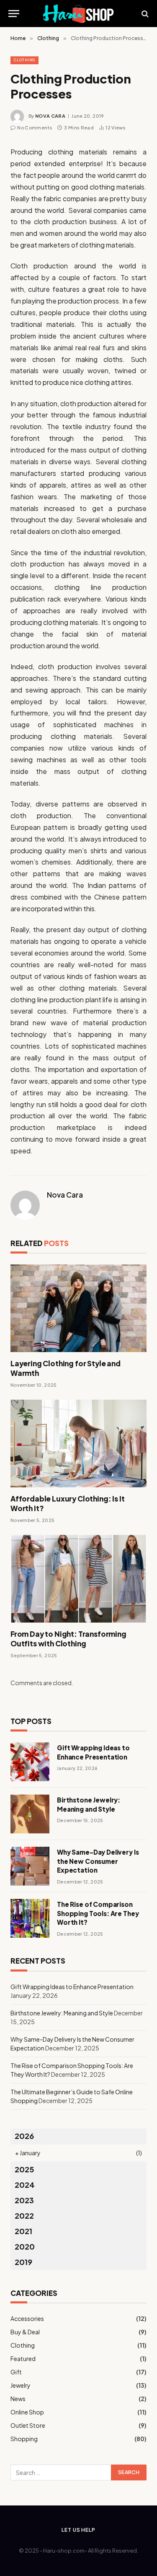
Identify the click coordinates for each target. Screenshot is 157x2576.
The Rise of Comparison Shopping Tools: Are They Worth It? (98, 1913)
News (18, 2399)
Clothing (24, 60)
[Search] (144, 14)
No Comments (35, 128)
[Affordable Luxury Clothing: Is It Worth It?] (78, 1443)
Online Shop (27, 2412)
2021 (23, 2231)
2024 (25, 2185)
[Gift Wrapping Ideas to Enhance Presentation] (30, 1762)
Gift (16, 2372)
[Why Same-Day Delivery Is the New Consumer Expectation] (30, 1866)
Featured (23, 2359)
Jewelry (21, 2385)
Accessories (27, 2318)
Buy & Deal (25, 2332)
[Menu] (14, 14)
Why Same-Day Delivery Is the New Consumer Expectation (98, 1861)
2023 (24, 2200)
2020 (25, 2246)
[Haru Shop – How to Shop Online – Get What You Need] (79, 14)
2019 (23, 2262)
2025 (24, 2169)
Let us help (78, 2530)
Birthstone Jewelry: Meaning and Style (62, 2013)
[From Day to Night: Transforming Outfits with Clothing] (78, 1579)
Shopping (24, 2439)
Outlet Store (28, 2425)
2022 (24, 2216)
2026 (24, 2136)
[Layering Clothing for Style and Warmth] (78, 1308)
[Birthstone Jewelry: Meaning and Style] (30, 1814)
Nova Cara (50, 116)
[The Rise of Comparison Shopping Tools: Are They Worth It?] (30, 1918)
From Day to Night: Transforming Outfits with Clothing (68, 1639)
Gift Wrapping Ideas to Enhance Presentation (72, 1987)
